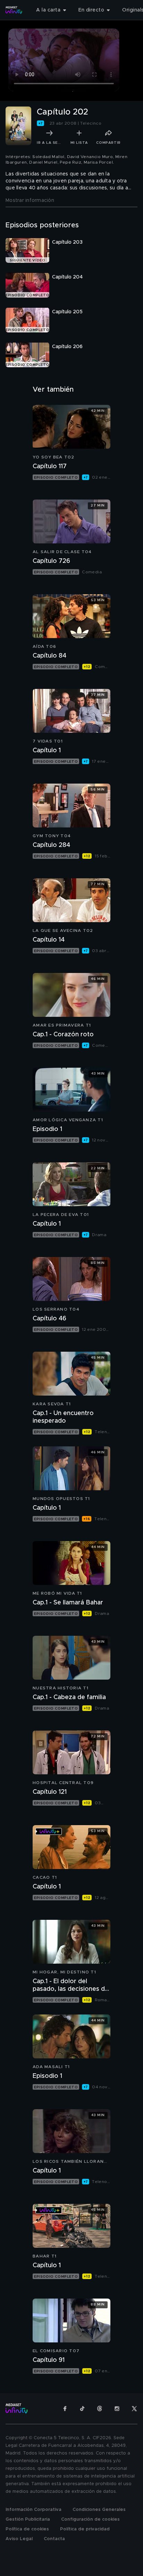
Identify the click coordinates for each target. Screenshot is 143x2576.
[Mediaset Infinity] (14, 10)
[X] (134, 2409)
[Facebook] (65, 2409)
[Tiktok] (82, 2409)
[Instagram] (117, 2409)
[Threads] (100, 2409)
